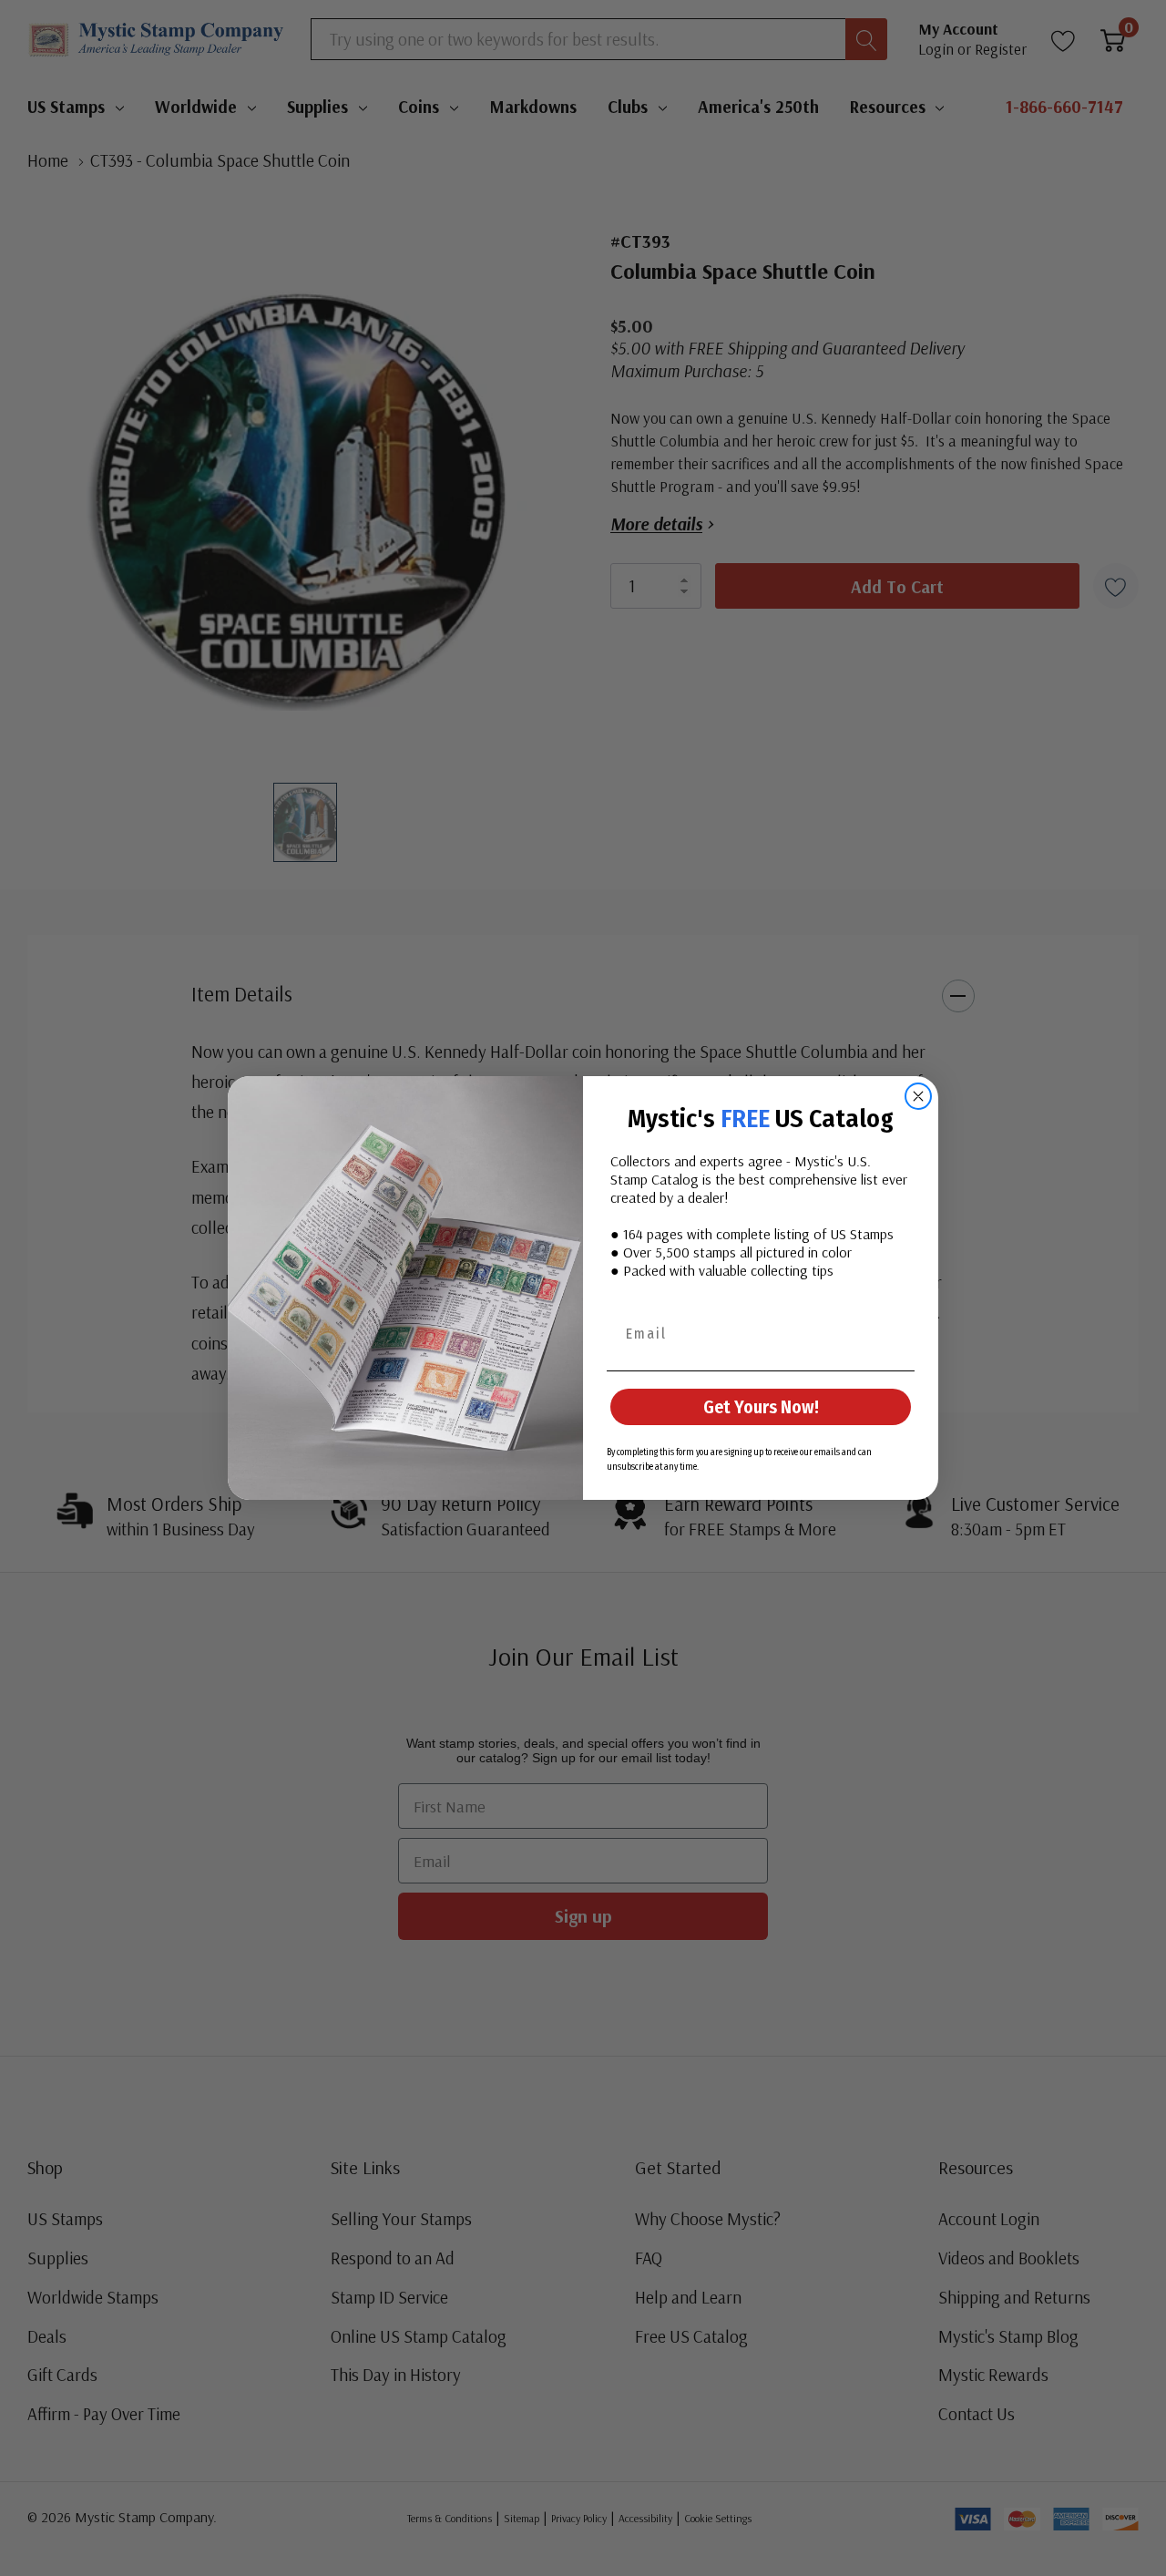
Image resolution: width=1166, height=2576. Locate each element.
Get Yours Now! (761, 1407)
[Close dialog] (918, 1096)
